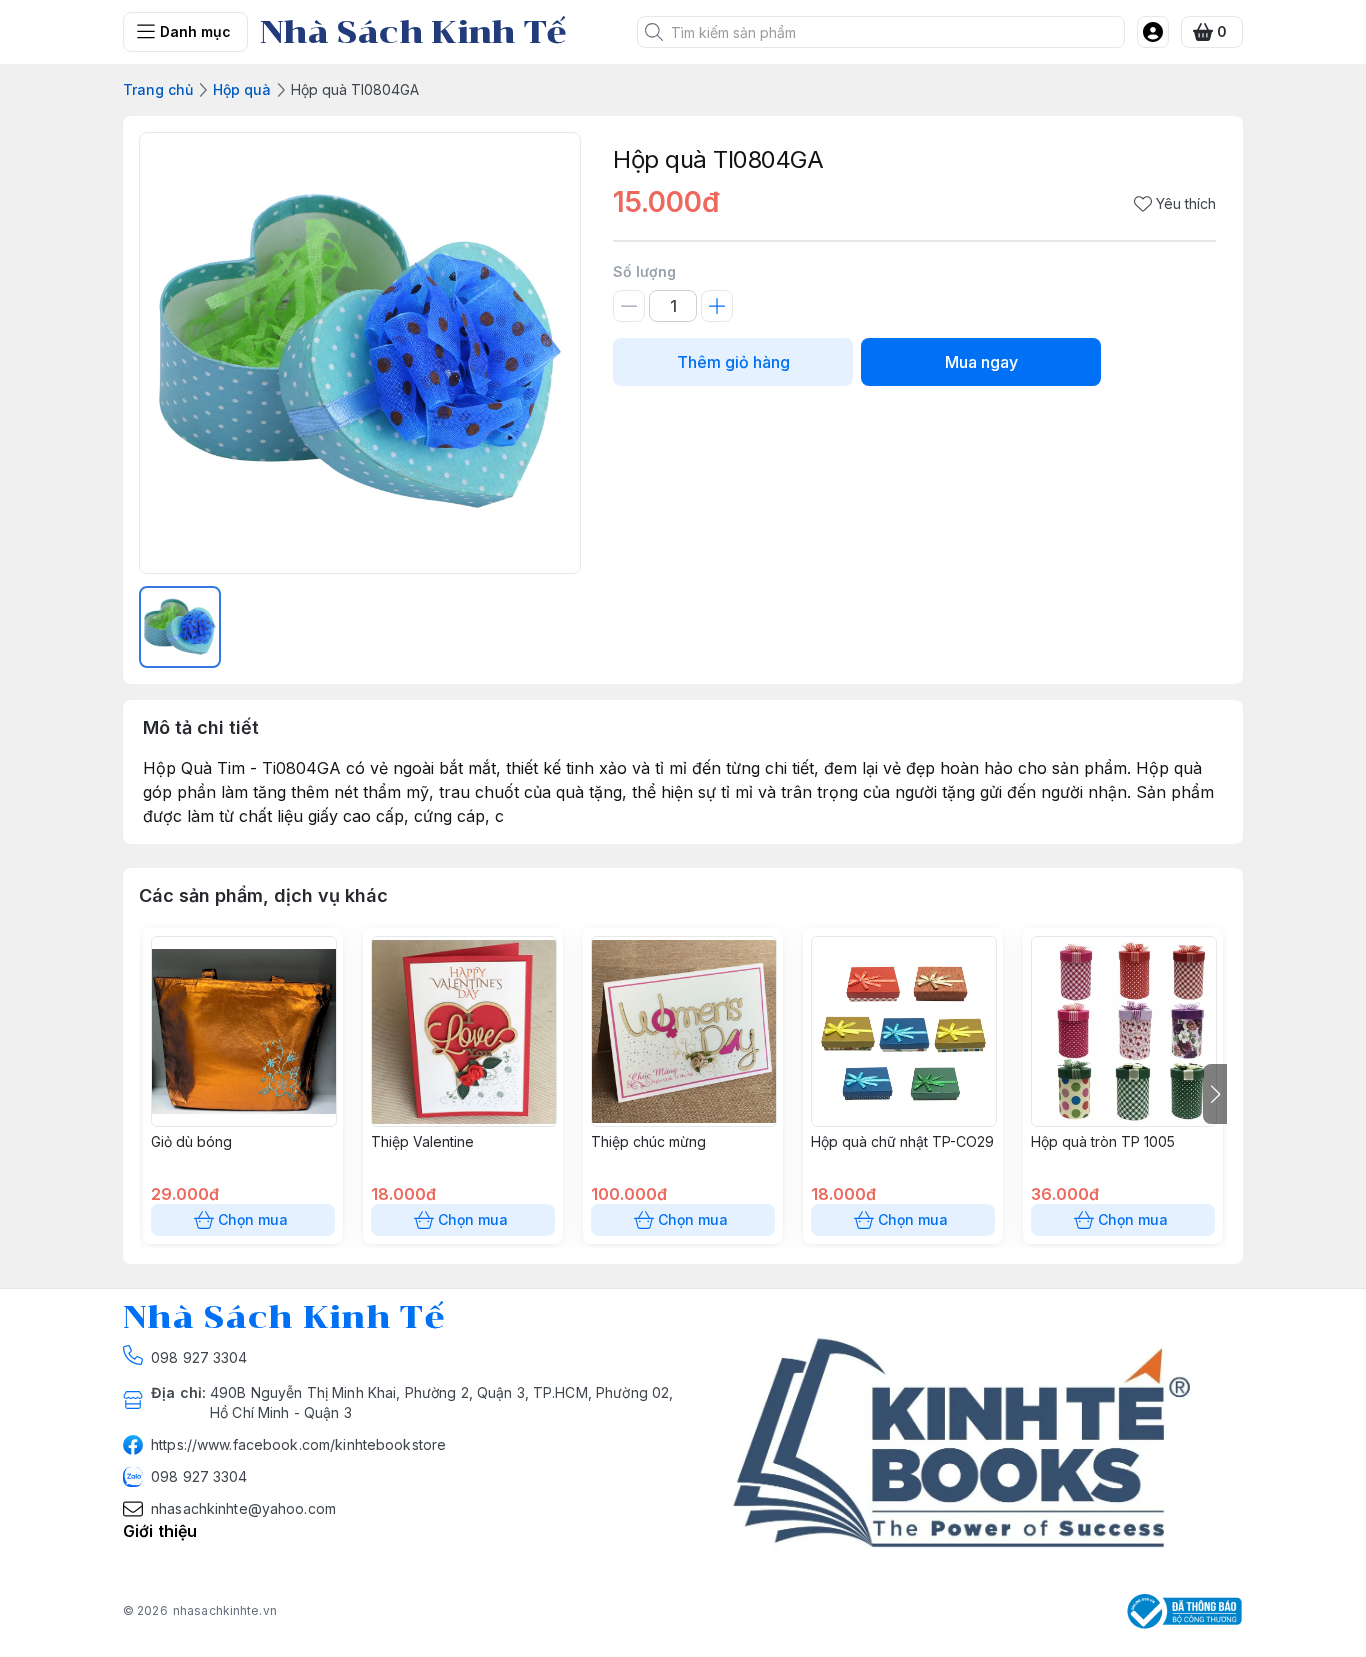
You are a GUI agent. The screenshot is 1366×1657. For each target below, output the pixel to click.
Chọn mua (253, 1219)
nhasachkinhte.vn (225, 1610)
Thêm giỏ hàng (733, 362)
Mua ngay (981, 362)
